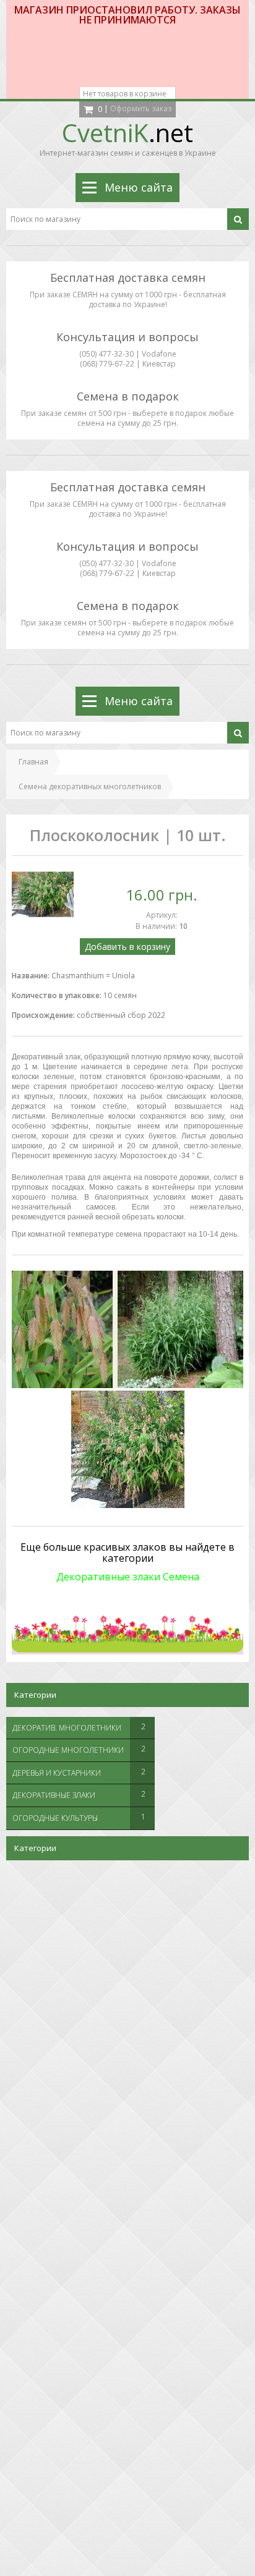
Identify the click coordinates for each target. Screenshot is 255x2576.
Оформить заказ (141, 108)
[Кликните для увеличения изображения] (43, 894)
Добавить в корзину (127, 947)
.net (127, 133)
